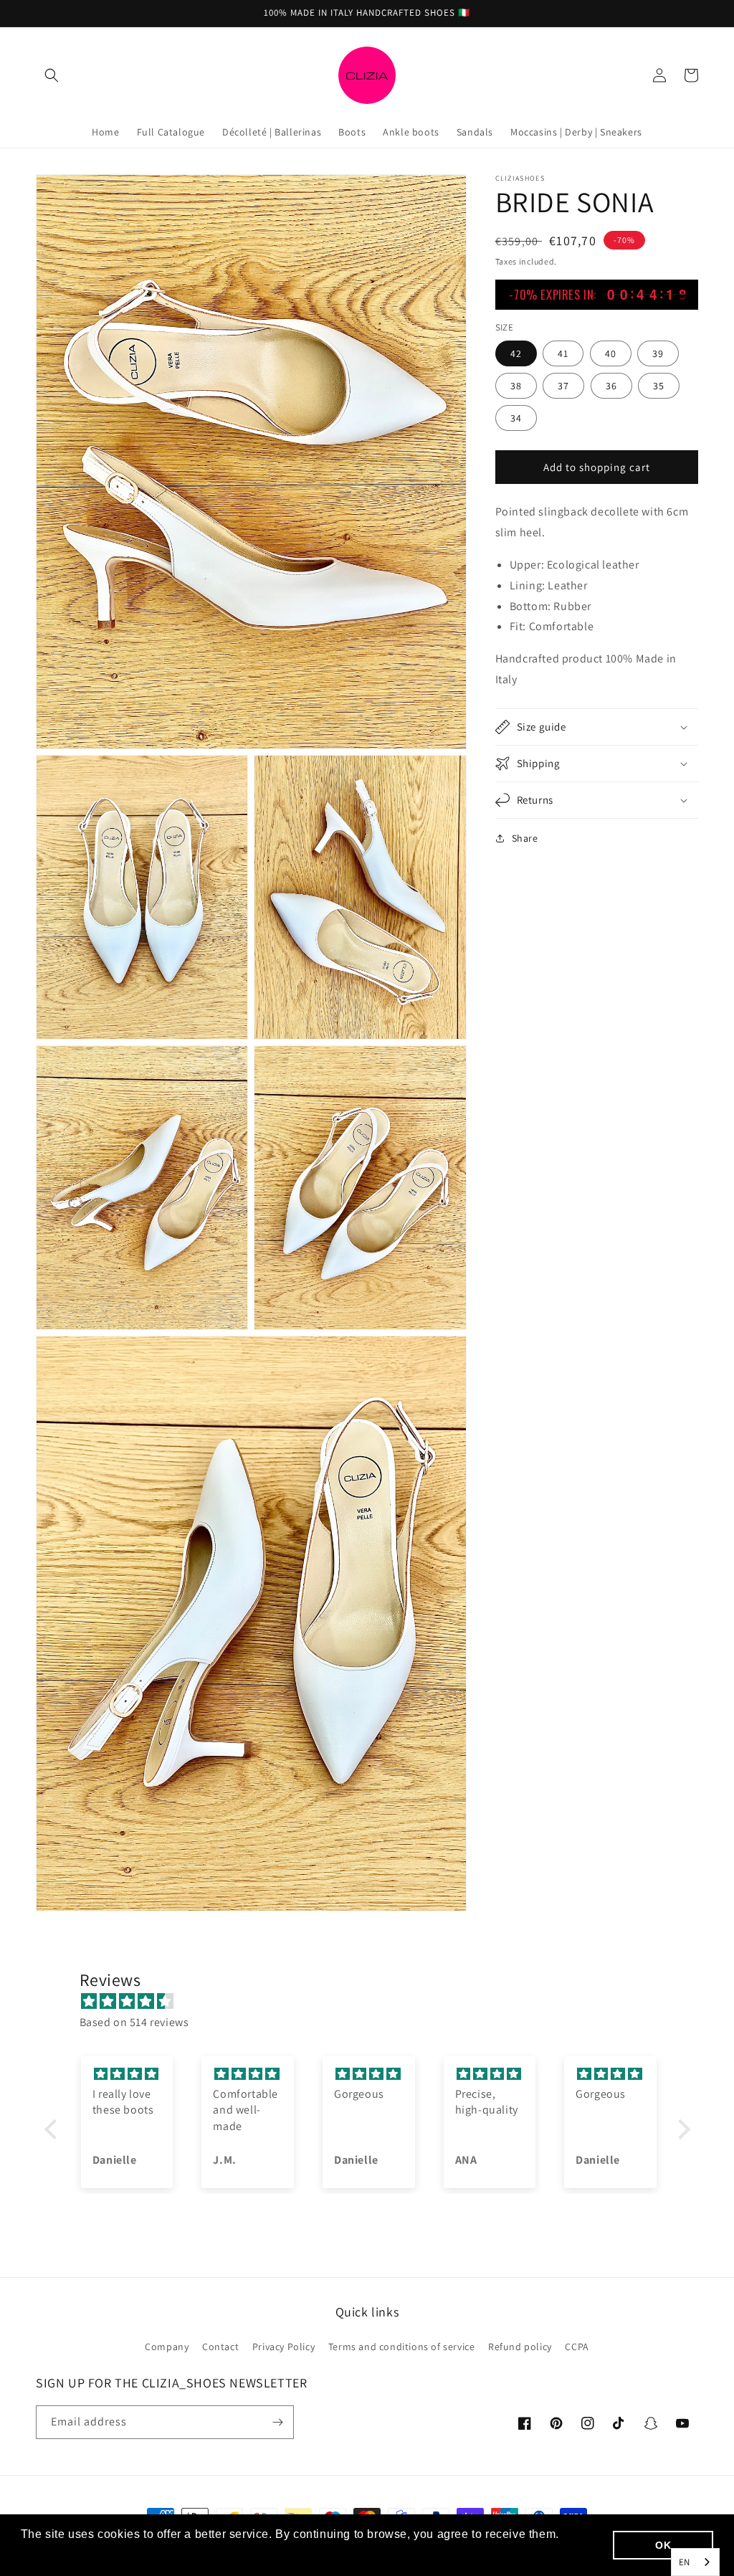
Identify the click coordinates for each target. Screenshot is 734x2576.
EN (685, 2562)
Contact (220, 2347)
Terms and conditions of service (402, 2347)
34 (516, 418)
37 (563, 386)
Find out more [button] (61, 2553)
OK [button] (663, 2545)
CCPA (577, 2347)
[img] (375, 2002)
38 (516, 386)
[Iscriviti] (277, 2422)
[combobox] (695, 2562)
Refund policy (520, 2347)
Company (167, 2347)
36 (611, 386)
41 (563, 353)
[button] (52, 75)
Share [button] (525, 838)
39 (658, 353)
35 (659, 386)
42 (516, 353)
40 (611, 353)
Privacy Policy (283, 2347)
